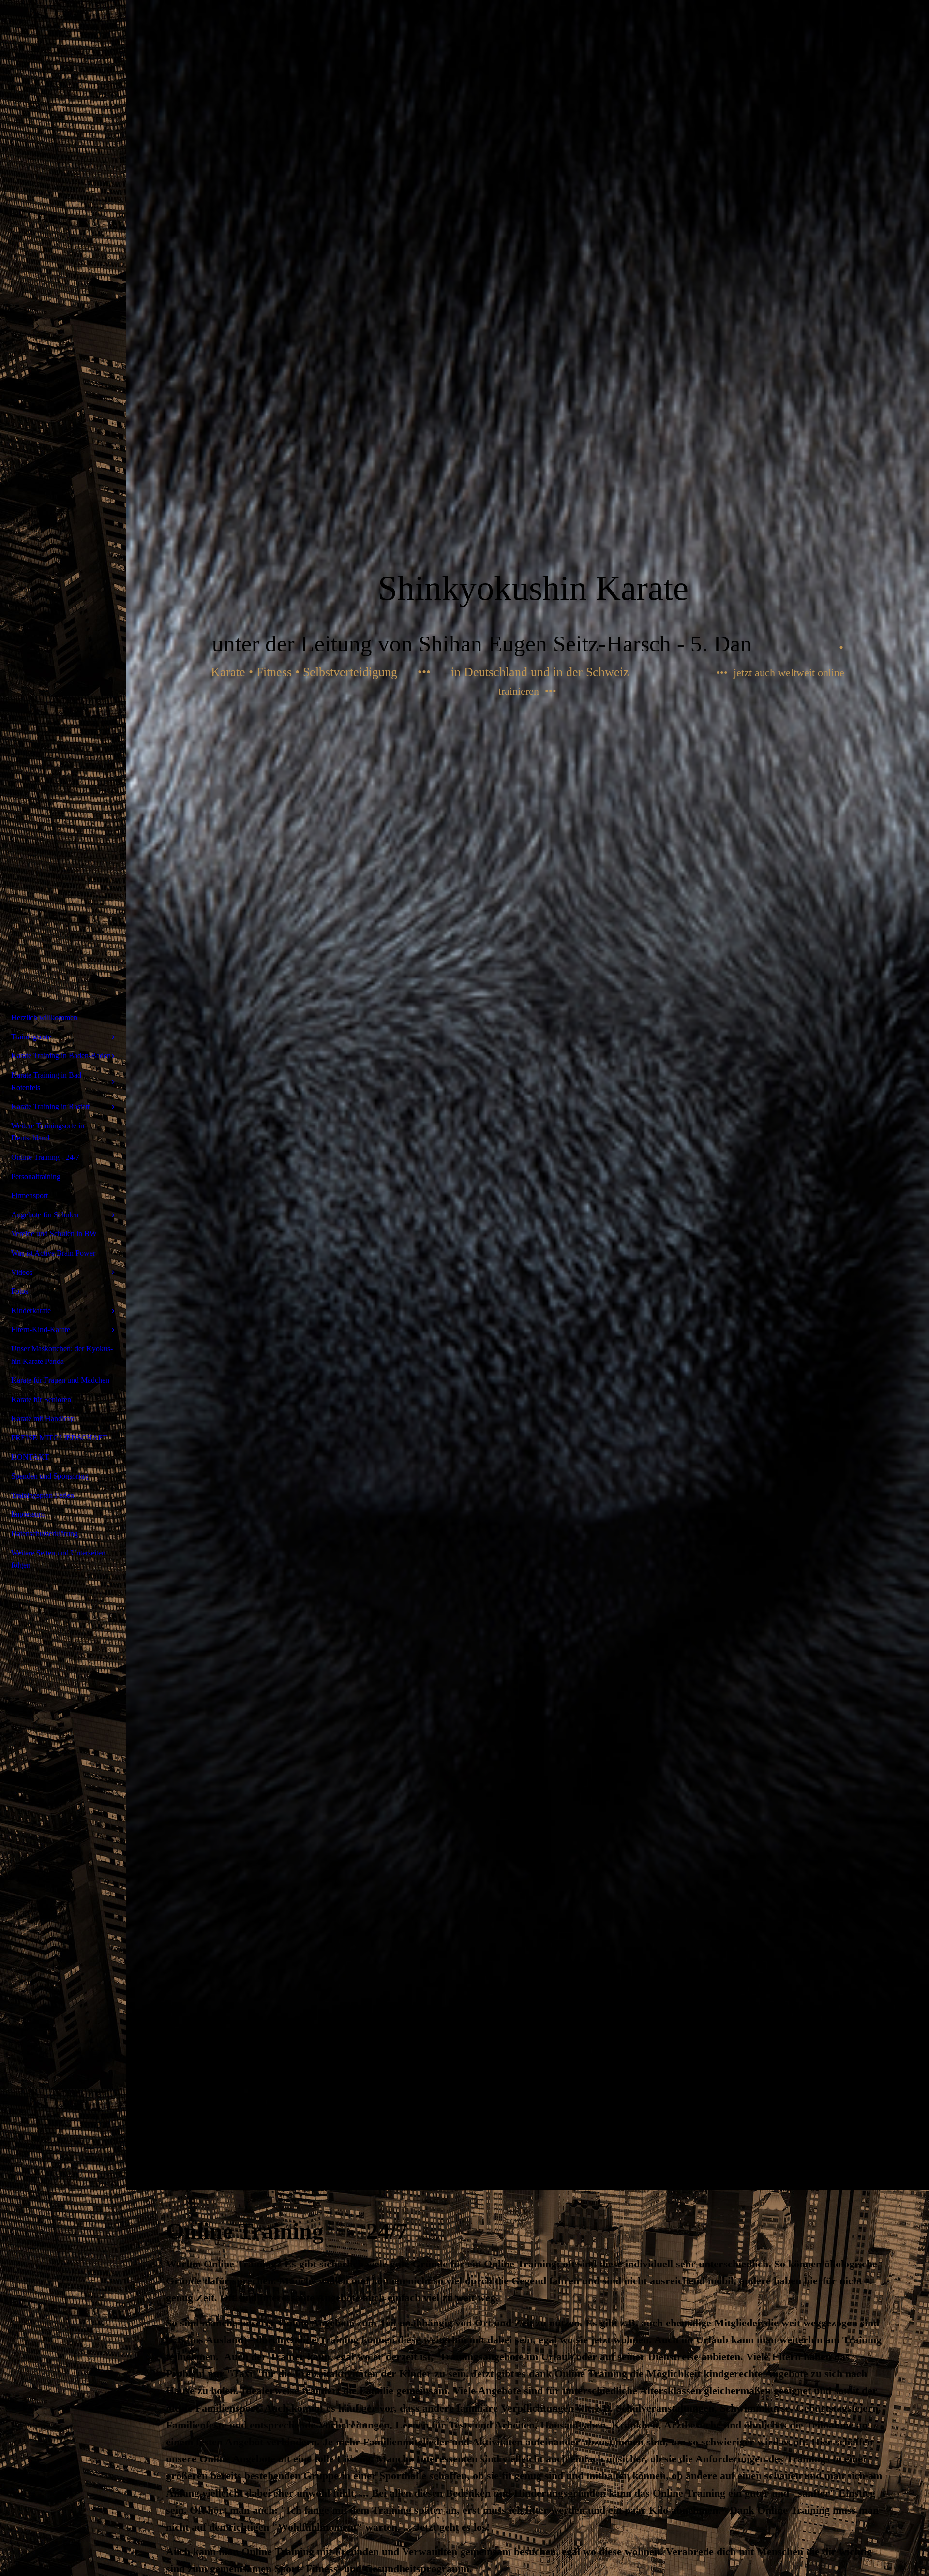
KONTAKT (30, 1457)
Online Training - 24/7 (45, 1157)
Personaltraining (36, 1177)
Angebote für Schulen (45, 1215)
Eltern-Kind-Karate (41, 1329)
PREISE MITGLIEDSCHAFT (59, 1438)
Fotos (20, 1291)
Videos (22, 1272)
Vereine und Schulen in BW (54, 1234)
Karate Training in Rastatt (50, 1106)
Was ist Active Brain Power (53, 1253)
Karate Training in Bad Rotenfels (46, 1081)
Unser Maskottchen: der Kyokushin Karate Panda (62, 1355)
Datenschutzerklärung (45, 1533)
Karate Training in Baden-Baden (61, 1056)
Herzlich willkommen (44, 1017)
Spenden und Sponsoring (50, 1476)
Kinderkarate (31, 1310)
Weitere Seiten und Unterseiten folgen (58, 1559)
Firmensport (30, 1195)
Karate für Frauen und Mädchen (60, 1380)
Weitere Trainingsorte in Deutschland (48, 1132)
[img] (527, 1095)
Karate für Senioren (41, 1399)
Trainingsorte (31, 1037)
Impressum (28, 1514)
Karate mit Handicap (43, 1418)
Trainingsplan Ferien (43, 1495)
